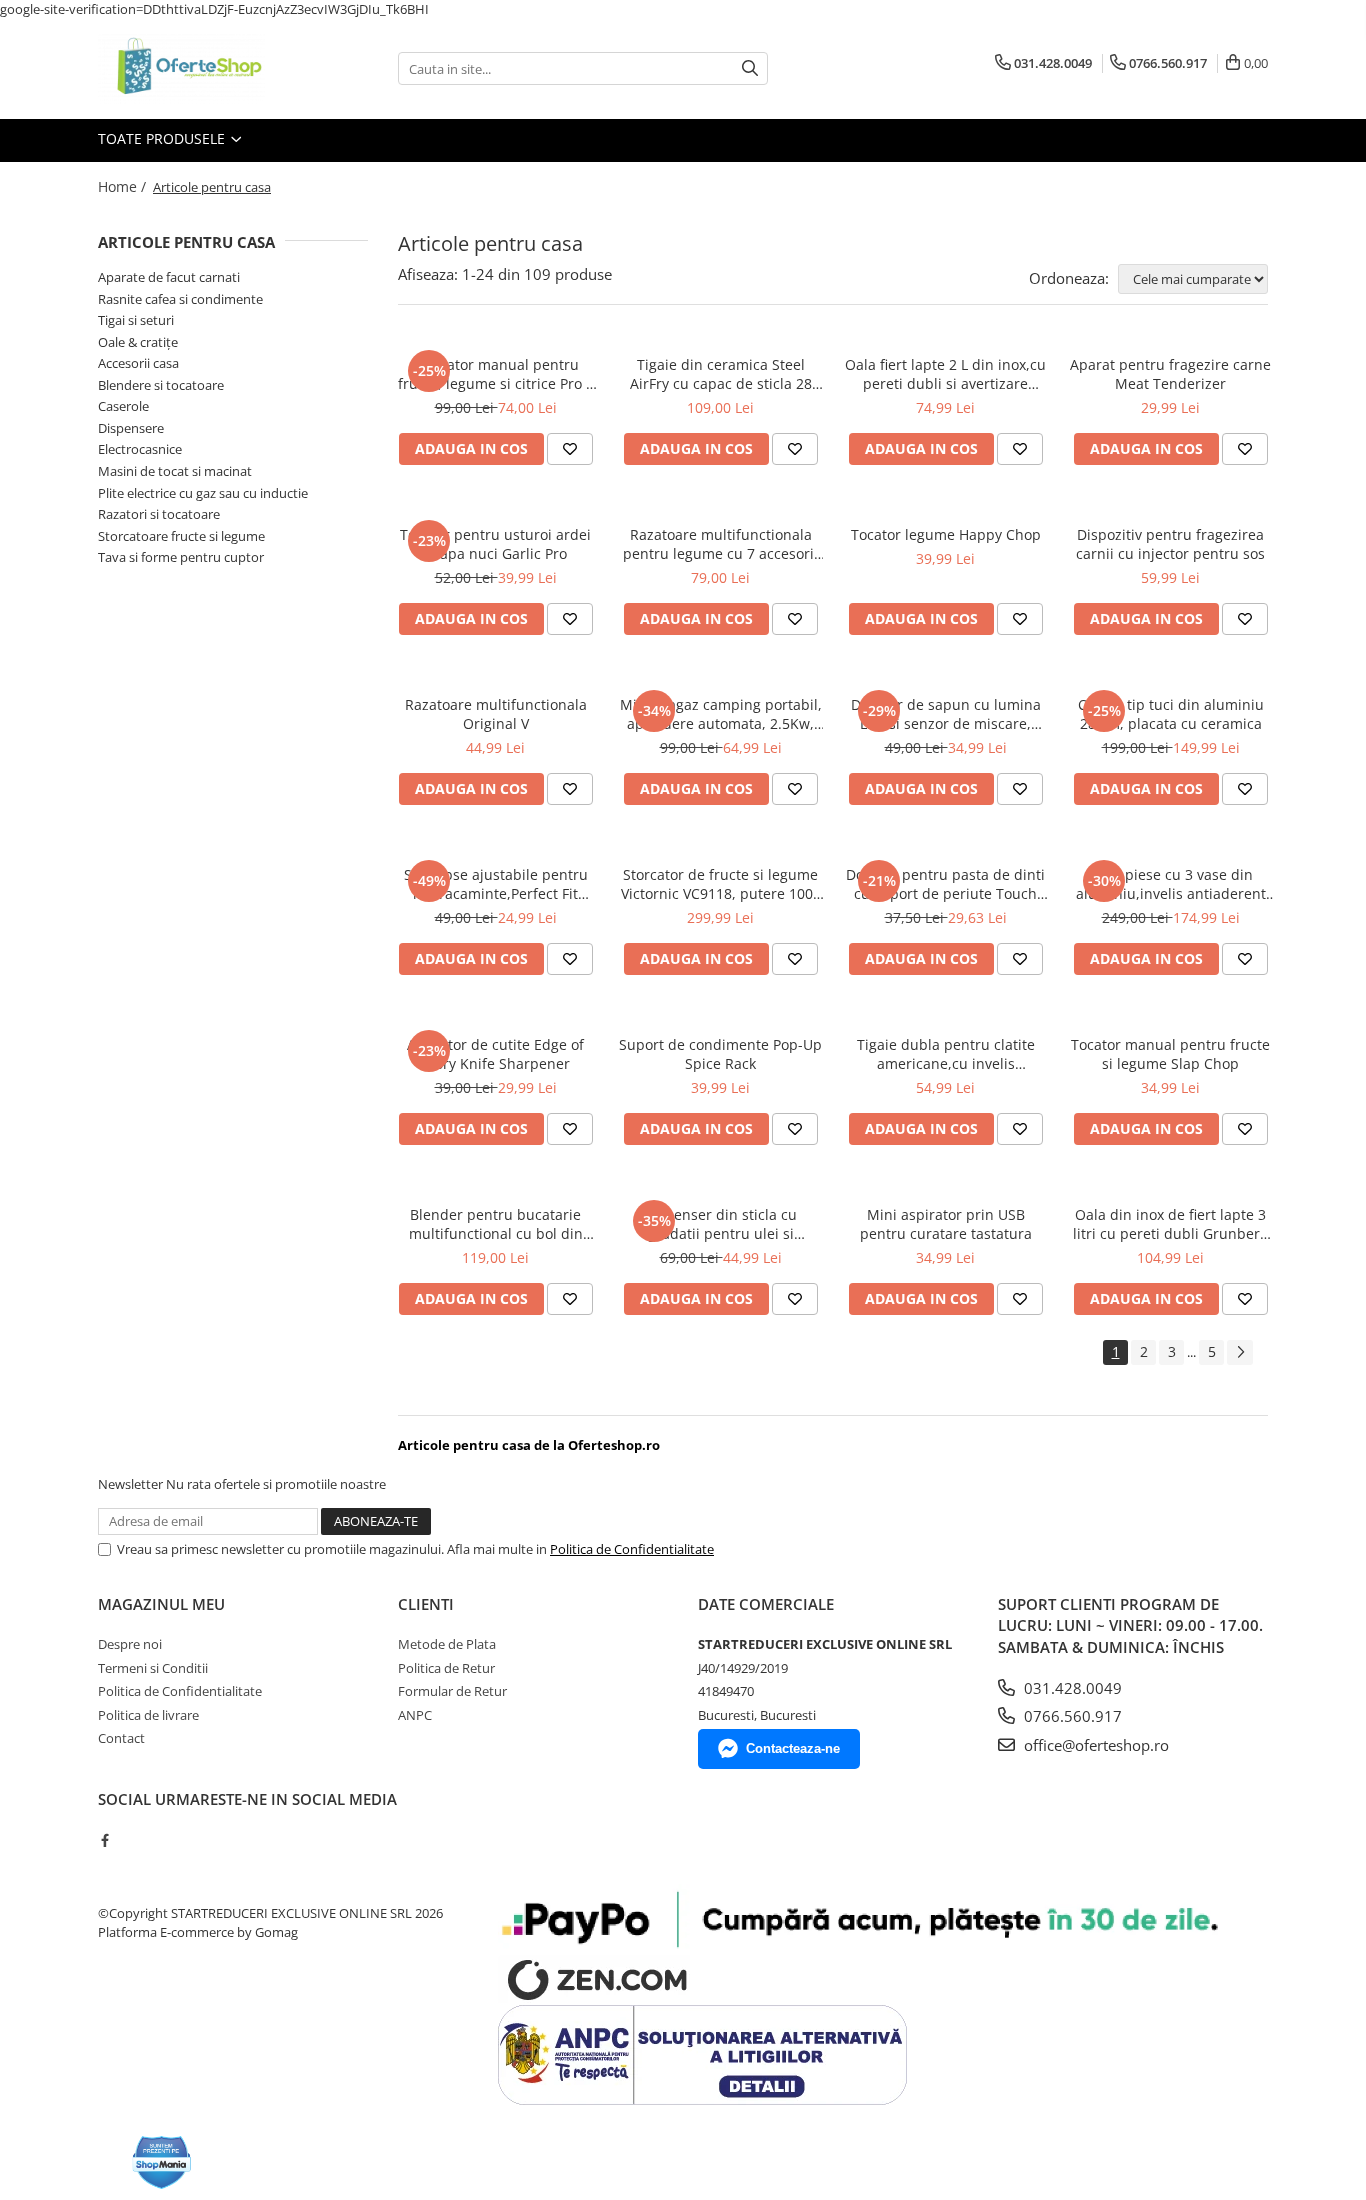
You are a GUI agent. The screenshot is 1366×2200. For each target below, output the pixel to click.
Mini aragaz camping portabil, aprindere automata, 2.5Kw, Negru (721, 714)
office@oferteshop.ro (1094, 1745)
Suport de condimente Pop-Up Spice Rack (720, 1054)
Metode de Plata (447, 1644)
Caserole (123, 406)
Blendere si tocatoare (161, 385)
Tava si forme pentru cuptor (181, 557)
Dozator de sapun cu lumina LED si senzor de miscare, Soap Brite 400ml (946, 714)
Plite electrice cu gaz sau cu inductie (203, 493)
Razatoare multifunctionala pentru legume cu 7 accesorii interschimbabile (720, 544)
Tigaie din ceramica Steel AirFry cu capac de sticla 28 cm (721, 374)
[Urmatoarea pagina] (1240, 1352)
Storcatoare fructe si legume (181, 536)
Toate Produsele (163, 138)
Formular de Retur (452, 1691)
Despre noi (130, 1644)
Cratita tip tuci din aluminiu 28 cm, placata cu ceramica (1171, 714)
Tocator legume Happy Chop (946, 534)
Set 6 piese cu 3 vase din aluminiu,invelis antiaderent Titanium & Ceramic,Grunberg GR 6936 (1171, 884)
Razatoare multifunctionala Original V (496, 714)
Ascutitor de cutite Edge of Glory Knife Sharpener (495, 1054)
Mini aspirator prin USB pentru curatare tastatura (946, 1224)
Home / (124, 186)
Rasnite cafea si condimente (180, 299)
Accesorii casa (138, 363)
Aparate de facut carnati (169, 277)
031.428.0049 (1071, 1688)
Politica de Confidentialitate (632, 1549)
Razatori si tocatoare (159, 514)
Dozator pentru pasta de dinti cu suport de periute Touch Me (945, 884)
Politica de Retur (446, 1668)
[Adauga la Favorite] (570, 449)
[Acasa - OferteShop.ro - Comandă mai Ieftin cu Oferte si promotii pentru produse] (198, 69)
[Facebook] (104, 1840)
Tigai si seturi (136, 320)
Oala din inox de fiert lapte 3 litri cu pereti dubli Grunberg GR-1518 (1170, 1224)
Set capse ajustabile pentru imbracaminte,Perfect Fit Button (496, 884)
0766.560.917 (1071, 1716)
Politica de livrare (148, 1715)
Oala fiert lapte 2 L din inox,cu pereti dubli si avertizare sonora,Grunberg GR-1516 (945, 374)
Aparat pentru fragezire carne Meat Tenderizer (1170, 374)
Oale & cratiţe (138, 342)
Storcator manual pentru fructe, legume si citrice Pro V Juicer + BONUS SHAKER (496, 374)
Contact (121, 1738)
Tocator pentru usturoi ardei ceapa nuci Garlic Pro (495, 544)
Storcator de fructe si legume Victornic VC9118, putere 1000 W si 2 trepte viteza (721, 884)
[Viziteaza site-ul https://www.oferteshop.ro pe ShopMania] (162, 2162)
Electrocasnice (140, 449)
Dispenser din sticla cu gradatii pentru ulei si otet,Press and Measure (720, 1224)
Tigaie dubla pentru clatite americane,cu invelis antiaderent (946, 1054)
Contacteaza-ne (793, 1748)
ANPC (415, 1715)
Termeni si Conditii (153, 1668)
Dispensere (131, 428)
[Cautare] (750, 68)
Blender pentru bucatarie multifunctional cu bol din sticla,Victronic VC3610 (496, 1224)
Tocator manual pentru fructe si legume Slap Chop (1170, 1054)
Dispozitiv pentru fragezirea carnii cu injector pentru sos (1170, 544)
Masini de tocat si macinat (175, 471)
